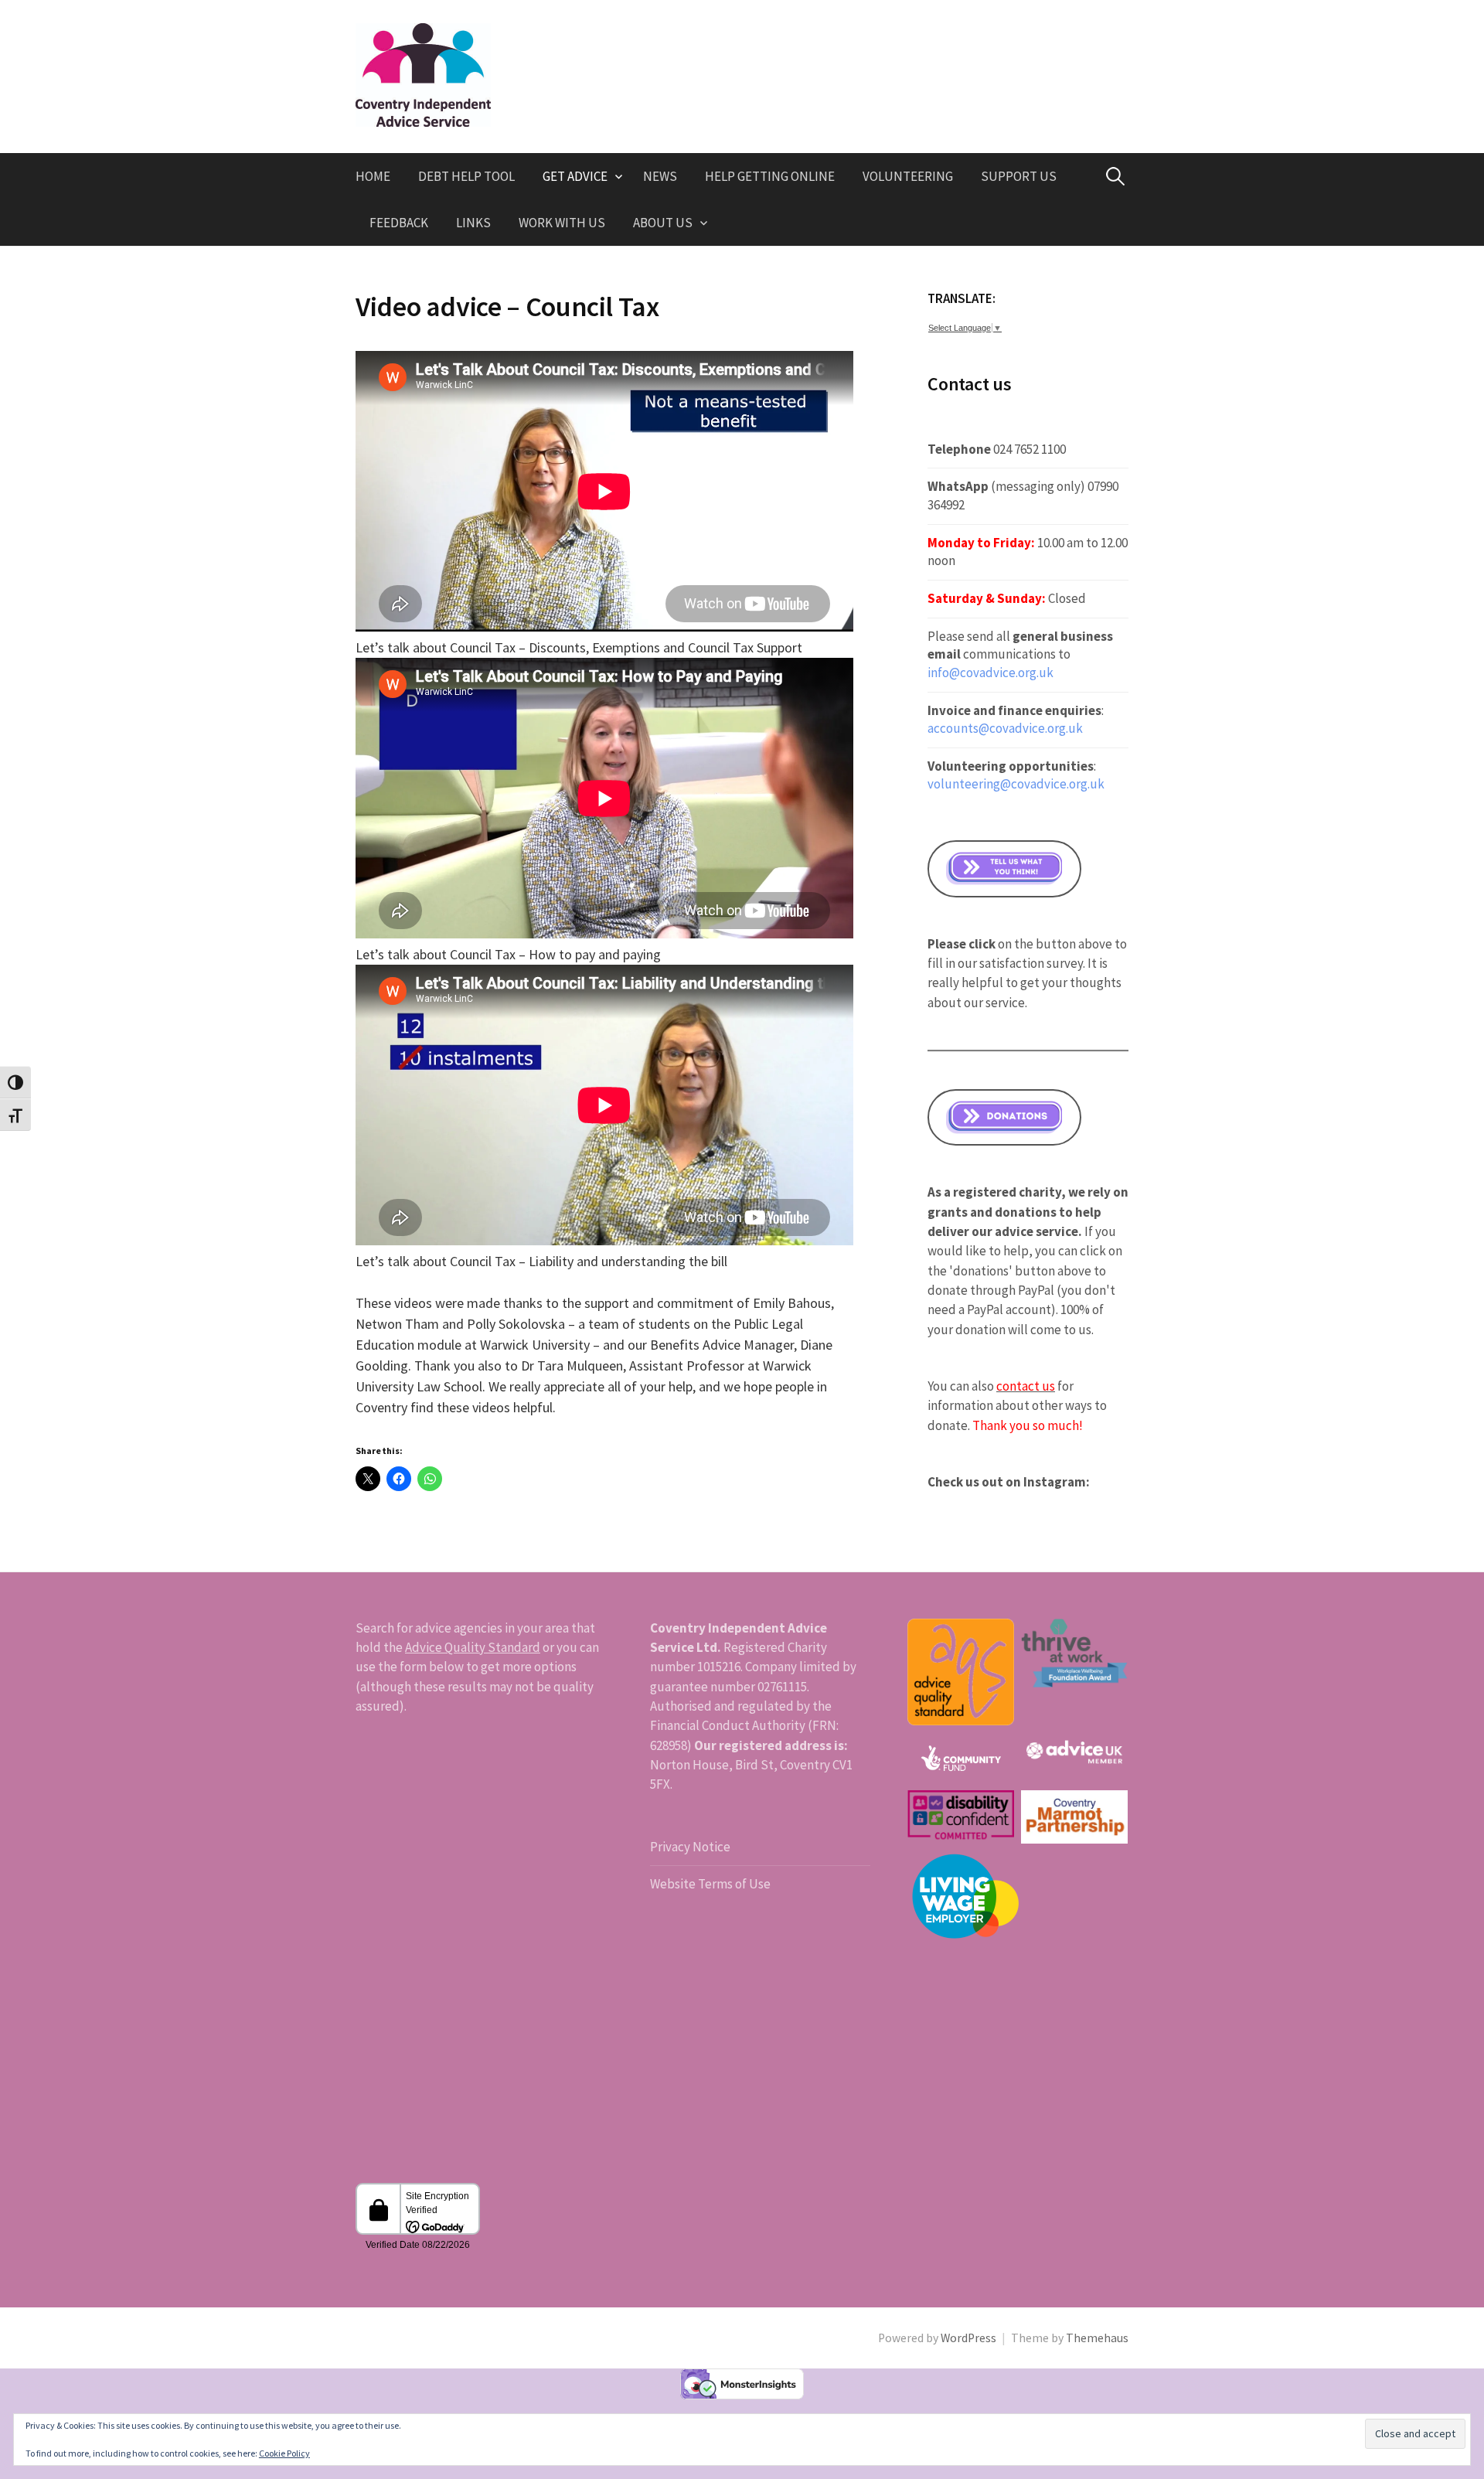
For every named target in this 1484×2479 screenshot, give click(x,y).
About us (663, 223)
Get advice (575, 176)
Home (373, 176)
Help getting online (770, 176)
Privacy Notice (690, 1847)
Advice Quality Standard (473, 1647)
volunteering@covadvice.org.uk (1016, 784)
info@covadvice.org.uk (990, 673)
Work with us (562, 223)
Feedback (399, 223)
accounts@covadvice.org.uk (1005, 728)
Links (473, 223)
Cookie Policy (284, 2453)
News (660, 176)
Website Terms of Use (710, 1884)
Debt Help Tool (466, 176)
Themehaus (1097, 2338)
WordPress (968, 2338)
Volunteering (908, 176)
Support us (1019, 176)
